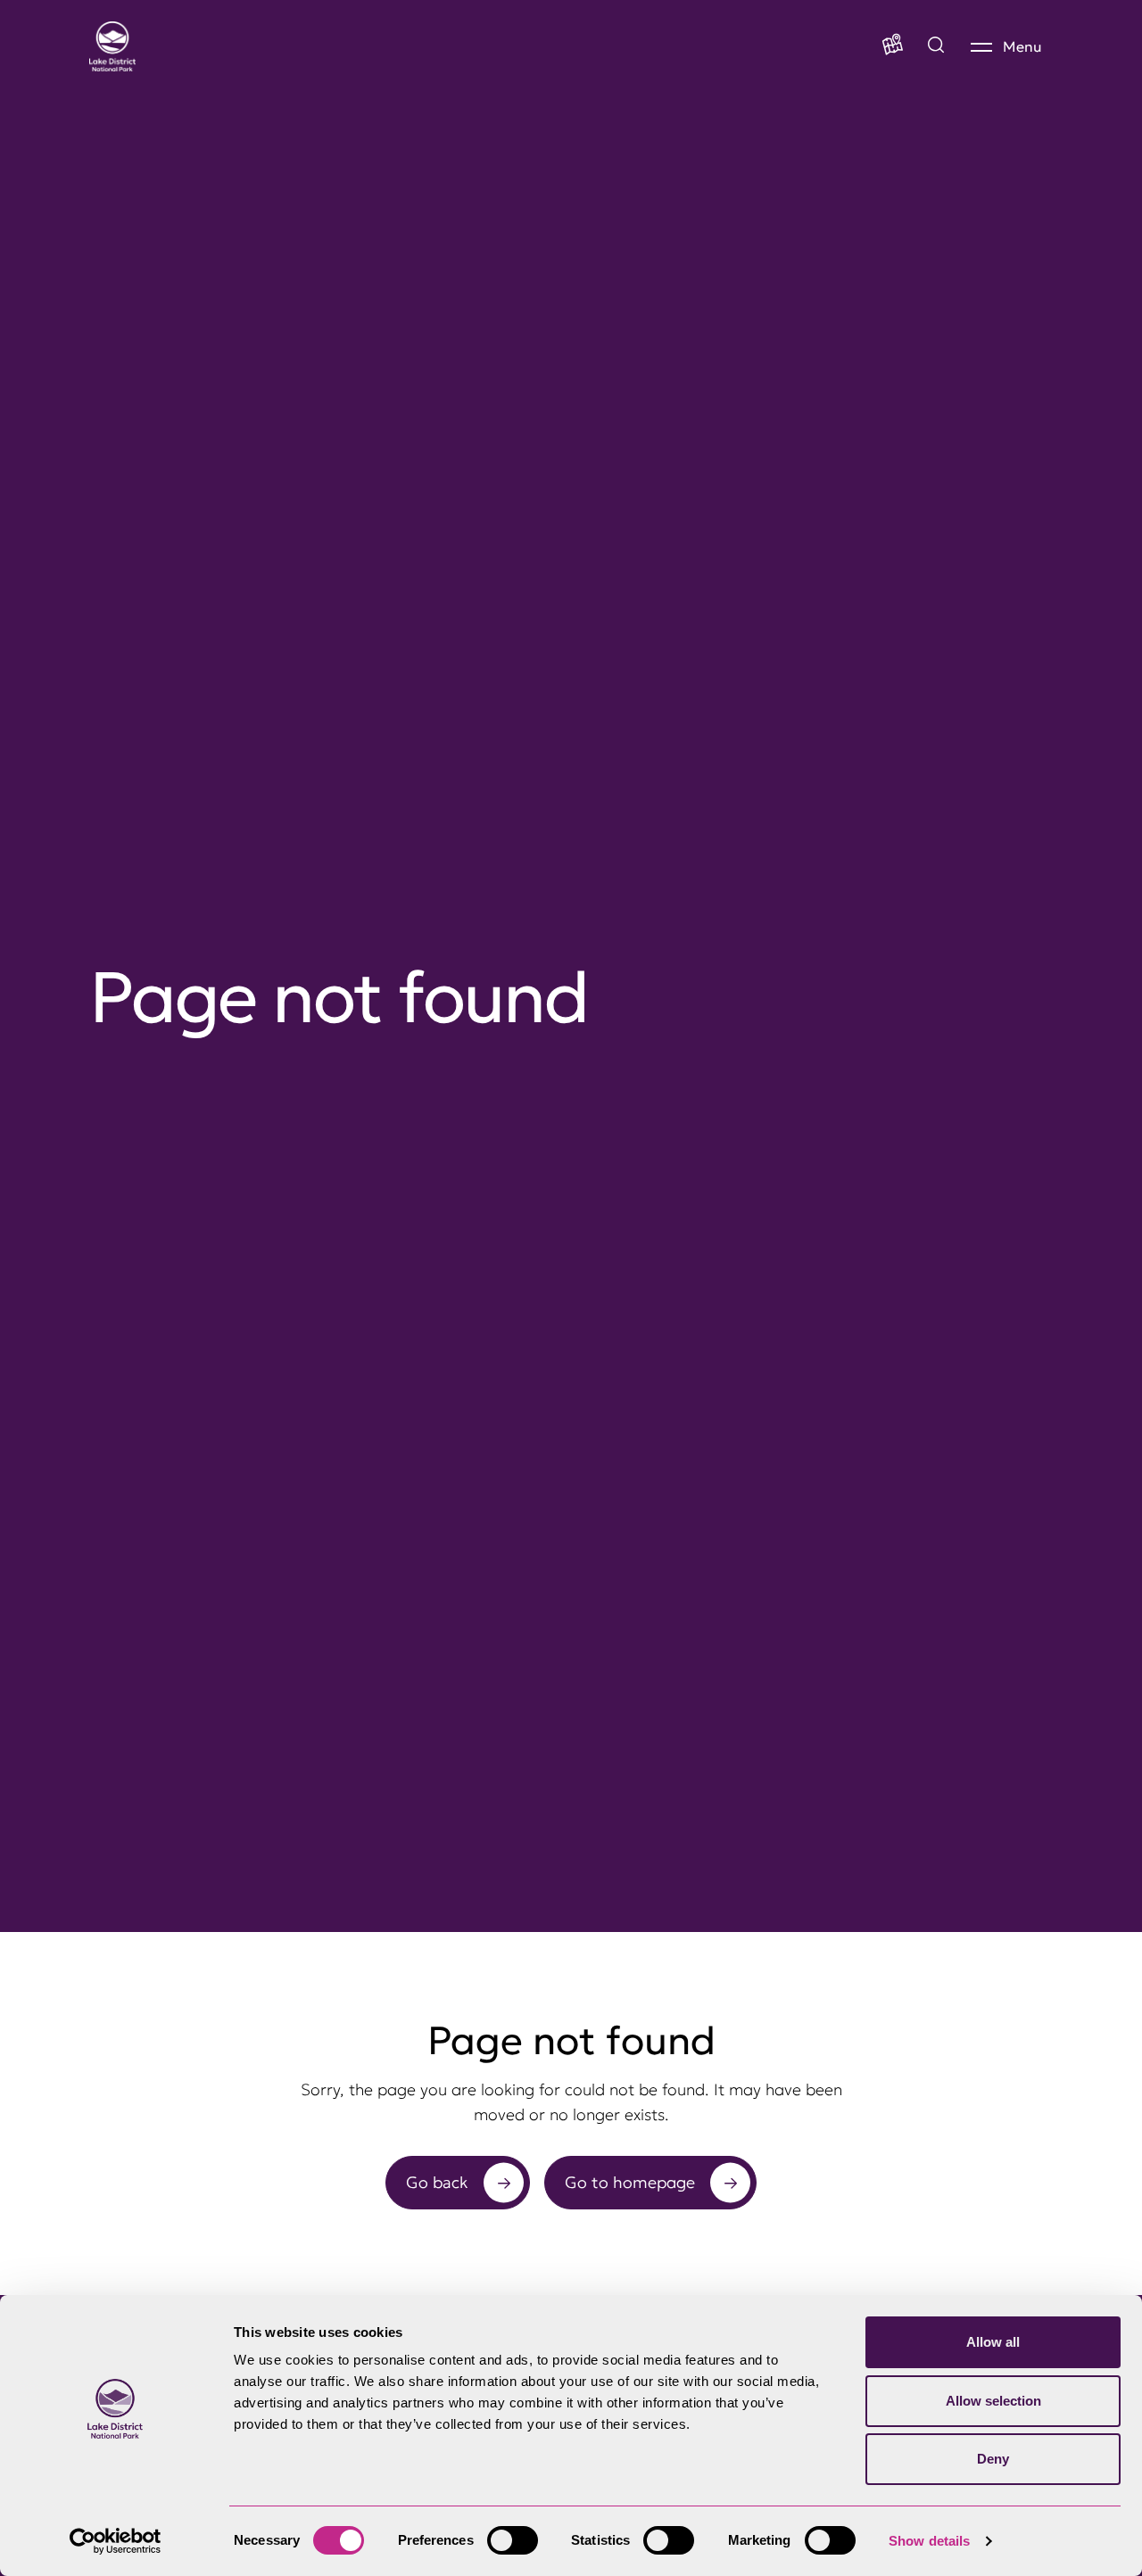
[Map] (893, 46)
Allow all (993, 2342)
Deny (993, 2459)
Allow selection (993, 2401)
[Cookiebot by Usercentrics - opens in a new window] (116, 2541)
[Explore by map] (936, 46)
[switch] (513, 2540)
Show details (929, 2541)
